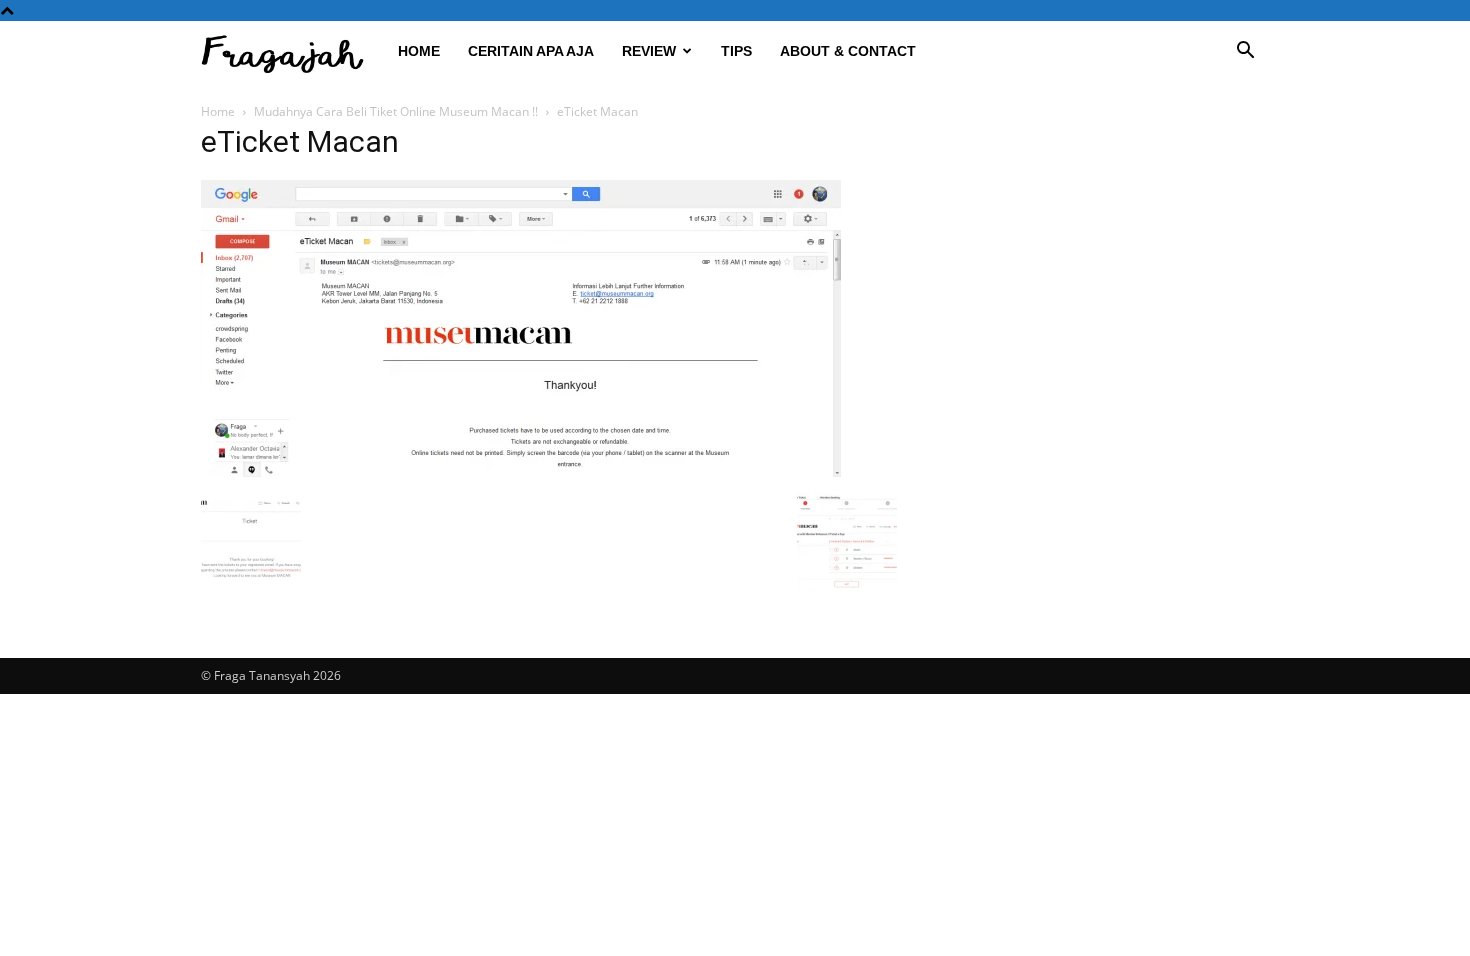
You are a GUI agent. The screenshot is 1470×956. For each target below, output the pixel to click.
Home (419, 51)
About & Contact (848, 51)
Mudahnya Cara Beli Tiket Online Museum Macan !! (396, 111)
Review (649, 51)
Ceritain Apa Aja (531, 51)
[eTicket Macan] (521, 471)
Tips (736, 51)
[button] (1245, 52)
